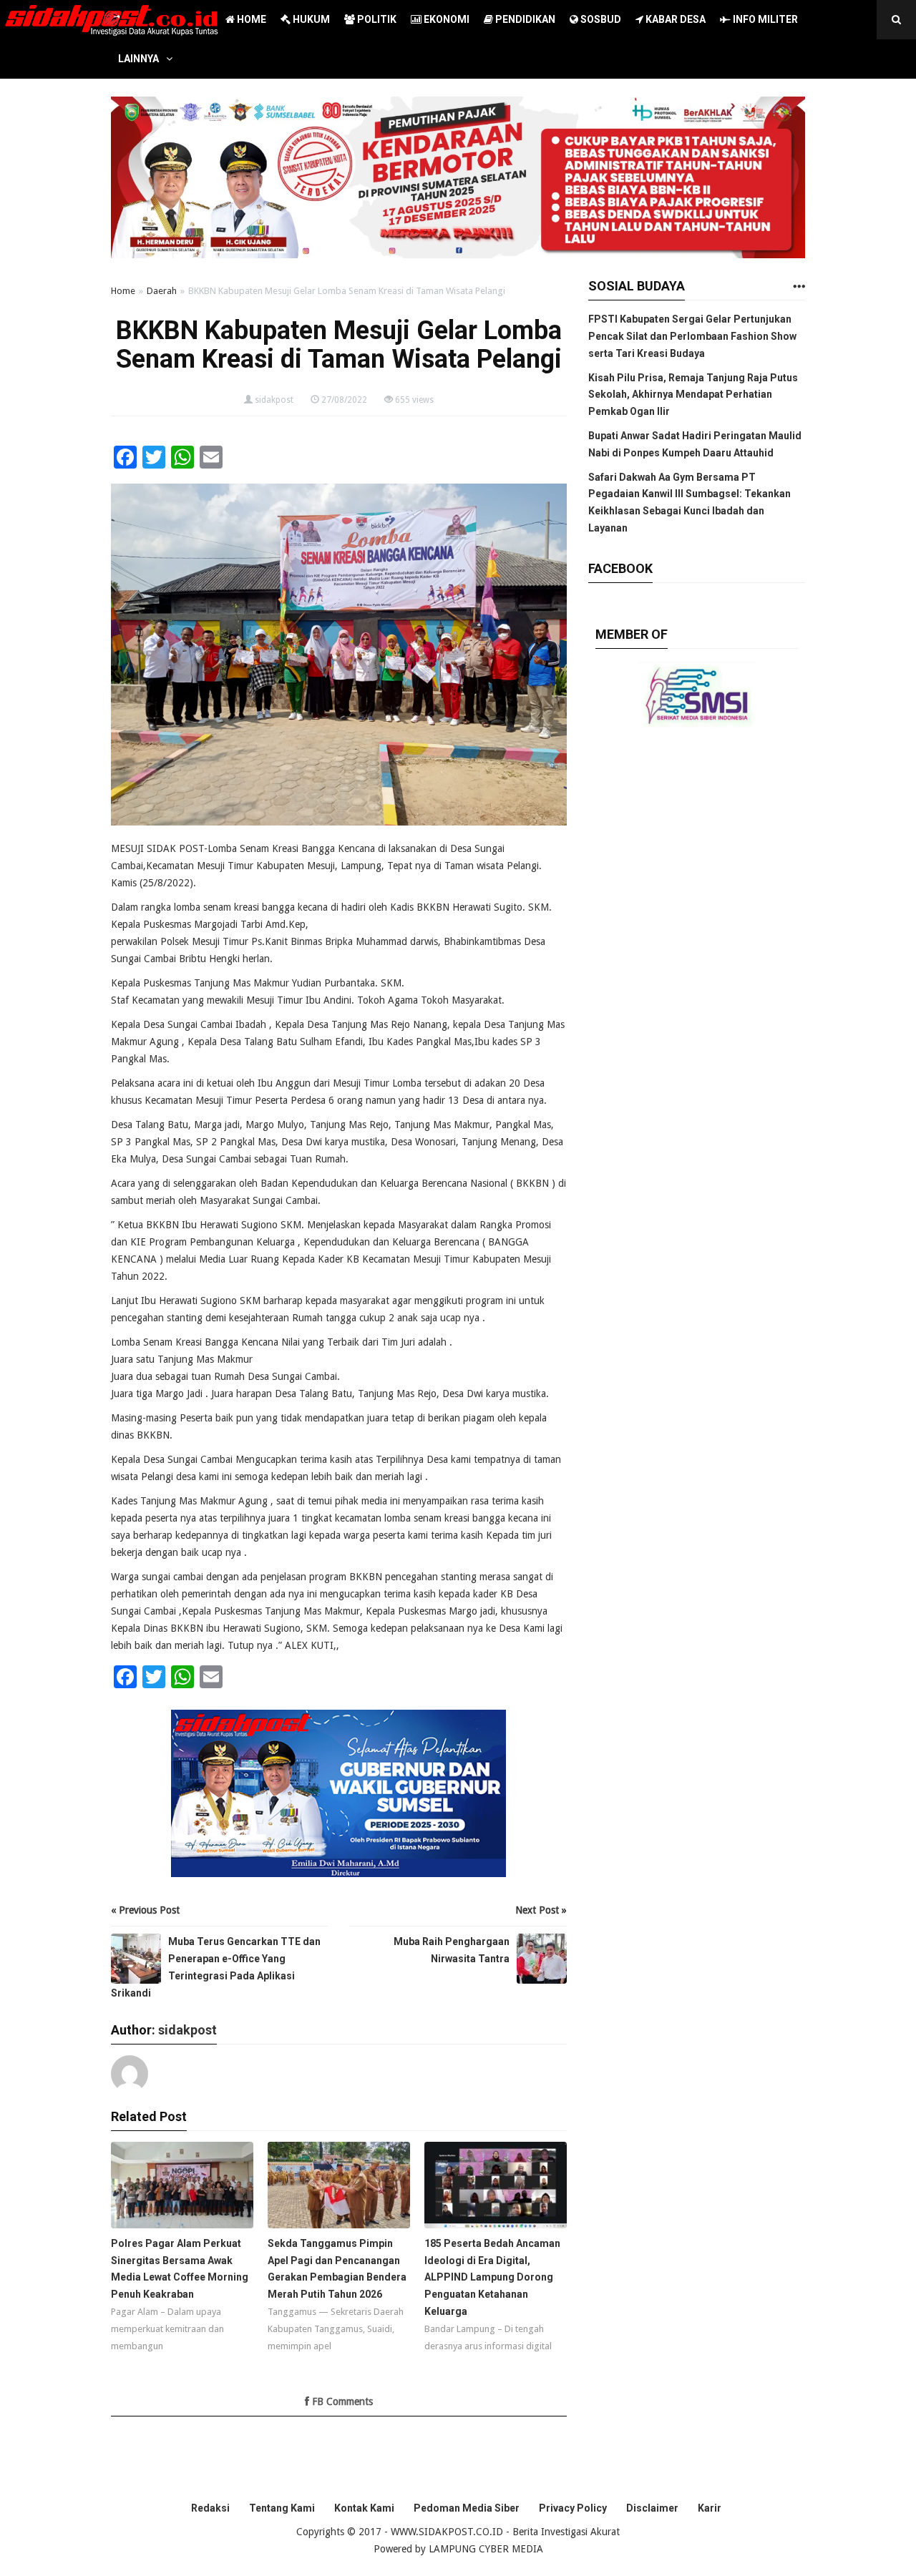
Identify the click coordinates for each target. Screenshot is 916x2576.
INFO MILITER (764, 19)
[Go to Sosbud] (799, 287)
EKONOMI (445, 19)
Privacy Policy (573, 2508)
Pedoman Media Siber (467, 2508)
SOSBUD (600, 19)
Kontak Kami (364, 2508)
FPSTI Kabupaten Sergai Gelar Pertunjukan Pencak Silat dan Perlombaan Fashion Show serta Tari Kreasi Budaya (692, 336)
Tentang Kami (282, 2508)
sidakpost (274, 400)
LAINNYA (138, 59)
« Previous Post (145, 1910)
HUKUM (310, 19)
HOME (250, 19)
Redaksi (210, 2508)
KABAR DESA (674, 19)
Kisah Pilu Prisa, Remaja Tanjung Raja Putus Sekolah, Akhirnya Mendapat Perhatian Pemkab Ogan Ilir (693, 395)
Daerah (162, 291)
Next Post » (541, 1910)
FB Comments (341, 2401)
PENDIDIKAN (524, 19)
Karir (710, 2508)
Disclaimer (652, 2508)
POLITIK (376, 19)
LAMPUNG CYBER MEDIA (486, 2549)
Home (123, 291)
